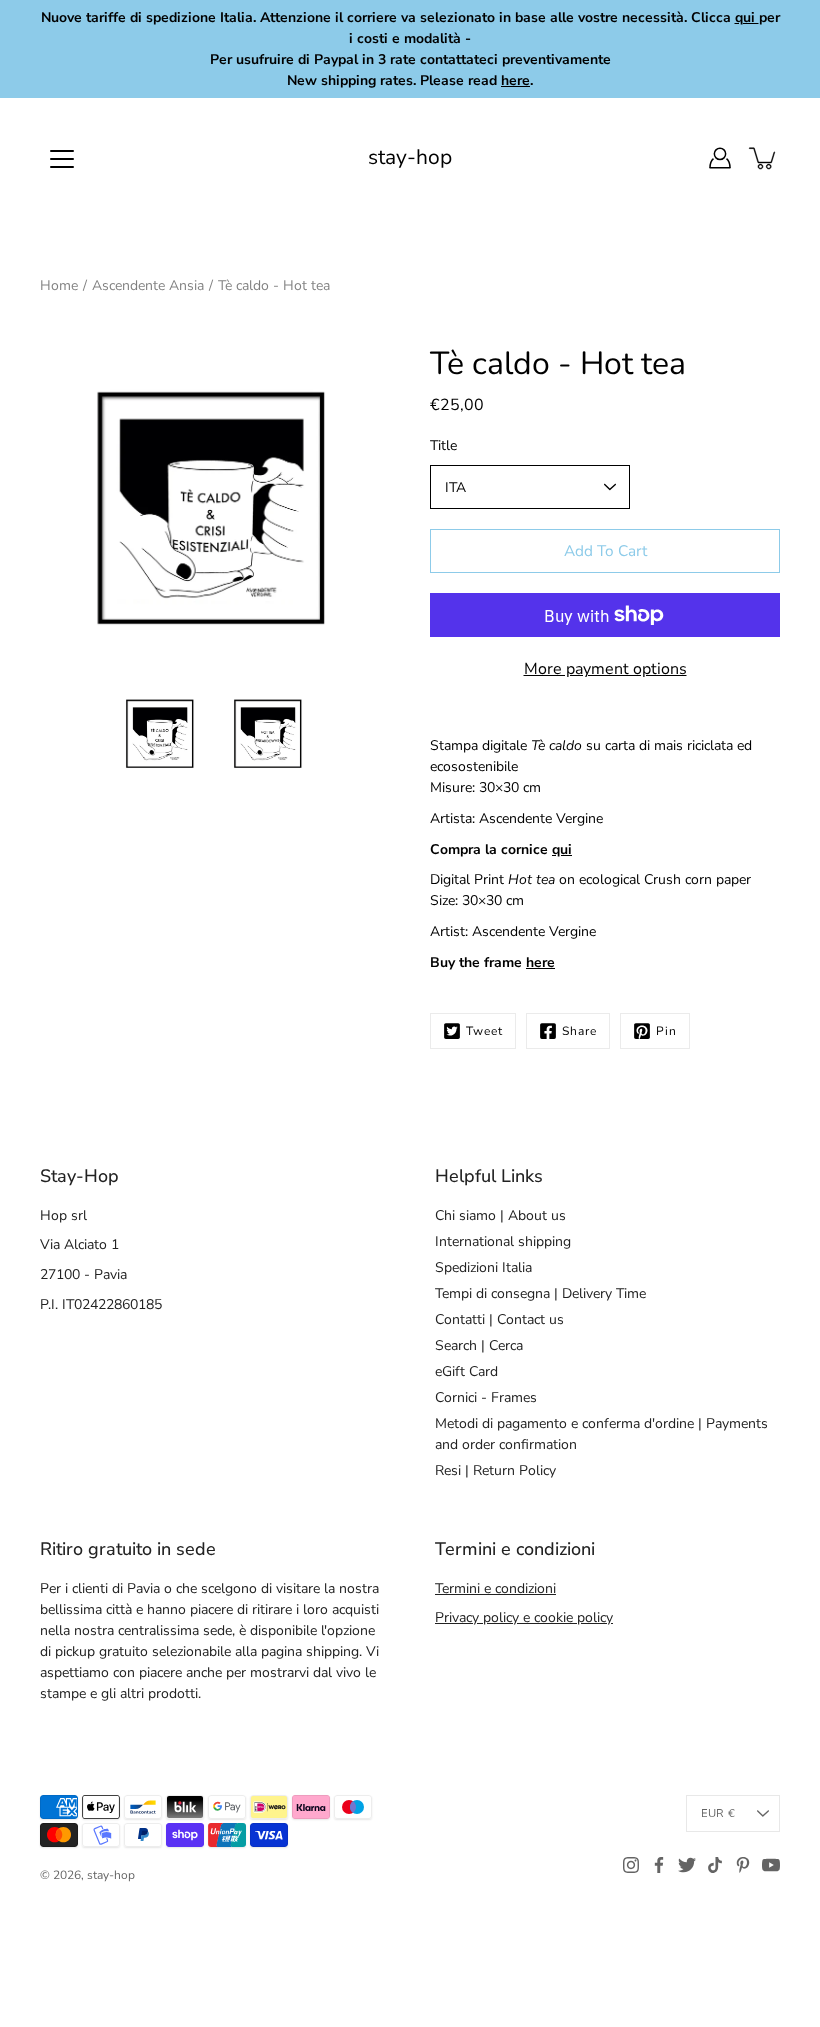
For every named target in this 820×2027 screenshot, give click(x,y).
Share (579, 1031)
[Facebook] (659, 1865)
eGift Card (466, 1371)
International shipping (503, 1241)
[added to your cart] (764, 158)
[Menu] (62, 159)
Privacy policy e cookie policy (524, 1617)
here (540, 962)
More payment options (605, 669)
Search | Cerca (479, 1345)
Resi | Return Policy (495, 1470)
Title (443, 445)
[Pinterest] (743, 1865)
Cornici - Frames (486, 1397)
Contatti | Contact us (499, 1319)
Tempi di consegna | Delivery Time (540, 1293)
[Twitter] (687, 1865)
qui (562, 849)
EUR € (718, 1813)
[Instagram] (631, 1865)
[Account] (720, 158)
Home (59, 285)
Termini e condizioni (495, 1588)
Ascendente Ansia (148, 285)
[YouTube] (771, 1865)
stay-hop (410, 157)
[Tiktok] (715, 1865)
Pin (666, 1031)
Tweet (484, 1031)
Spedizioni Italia (483, 1267)
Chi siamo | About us (500, 1215)
